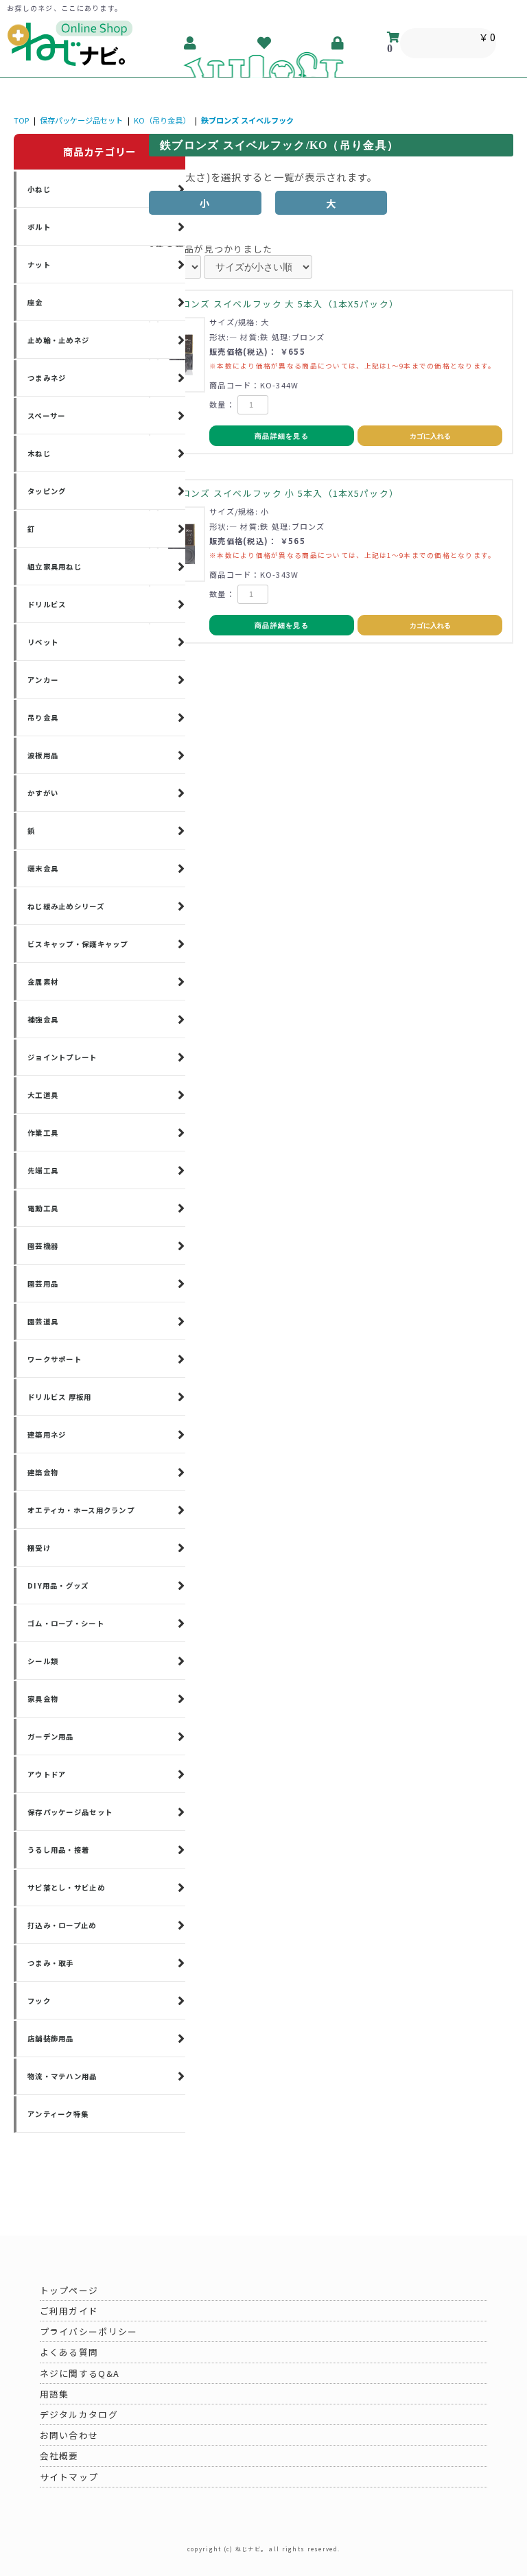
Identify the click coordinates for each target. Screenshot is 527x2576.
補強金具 (43, 1019)
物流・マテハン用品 (62, 2076)
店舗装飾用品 (51, 2038)
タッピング (47, 491)
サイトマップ (69, 2477)
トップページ (69, 2290)
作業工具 (43, 1133)
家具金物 (43, 1699)
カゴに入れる (430, 436)
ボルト (39, 227)
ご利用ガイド (69, 2311)
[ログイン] (338, 43)
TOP (21, 120)
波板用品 (43, 755)
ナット (39, 265)
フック (39, 2001)
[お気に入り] (265, 43)
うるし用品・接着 (58, 1850)
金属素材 (43, 982)
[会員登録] (191, 43)
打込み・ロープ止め (62, 1925)
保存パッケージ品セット (81, 120)
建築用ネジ (47, 1435)
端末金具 (43, 868)
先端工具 (43, 1170)
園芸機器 (43, 1246)
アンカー (43, 680)
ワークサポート (55, 1359)
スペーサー (46, 415)
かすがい (43, 793)
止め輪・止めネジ (58, 340)
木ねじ (39, 453)
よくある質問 (69, 2352)
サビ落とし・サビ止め (66, 1887)
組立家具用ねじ (55, 566)
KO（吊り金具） (162, 120)
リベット (43, 642)
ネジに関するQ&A (80, 2373)
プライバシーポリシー (89, 2331)
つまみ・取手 (51, 1963)
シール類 (43, 1661)
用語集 (55, 2394)
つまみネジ (47, 378)
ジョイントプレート (62, 1057)
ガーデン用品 (51, 1736)
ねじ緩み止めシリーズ (66, 906)
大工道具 (43, 1095)
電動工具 (43, 1208)
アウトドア (47, 1774)
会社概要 (59, 2456)
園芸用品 (43, 1284)
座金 (35, 302)
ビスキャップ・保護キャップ (78, 944)
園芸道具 (43, 1321)
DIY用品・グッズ (58, 1585)
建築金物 (43, 1472)
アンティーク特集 (58, 2114)
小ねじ (39, 189)
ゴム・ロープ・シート (66, 1623)
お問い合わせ (69, 2435)
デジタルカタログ (79, 2414)
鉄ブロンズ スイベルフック (247, 120)
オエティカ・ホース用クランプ (81, 1510)
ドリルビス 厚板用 (60, 1397)
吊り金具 (43, 717)
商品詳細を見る (282, 436)
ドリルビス (47, 604)
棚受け (39, 1548)
